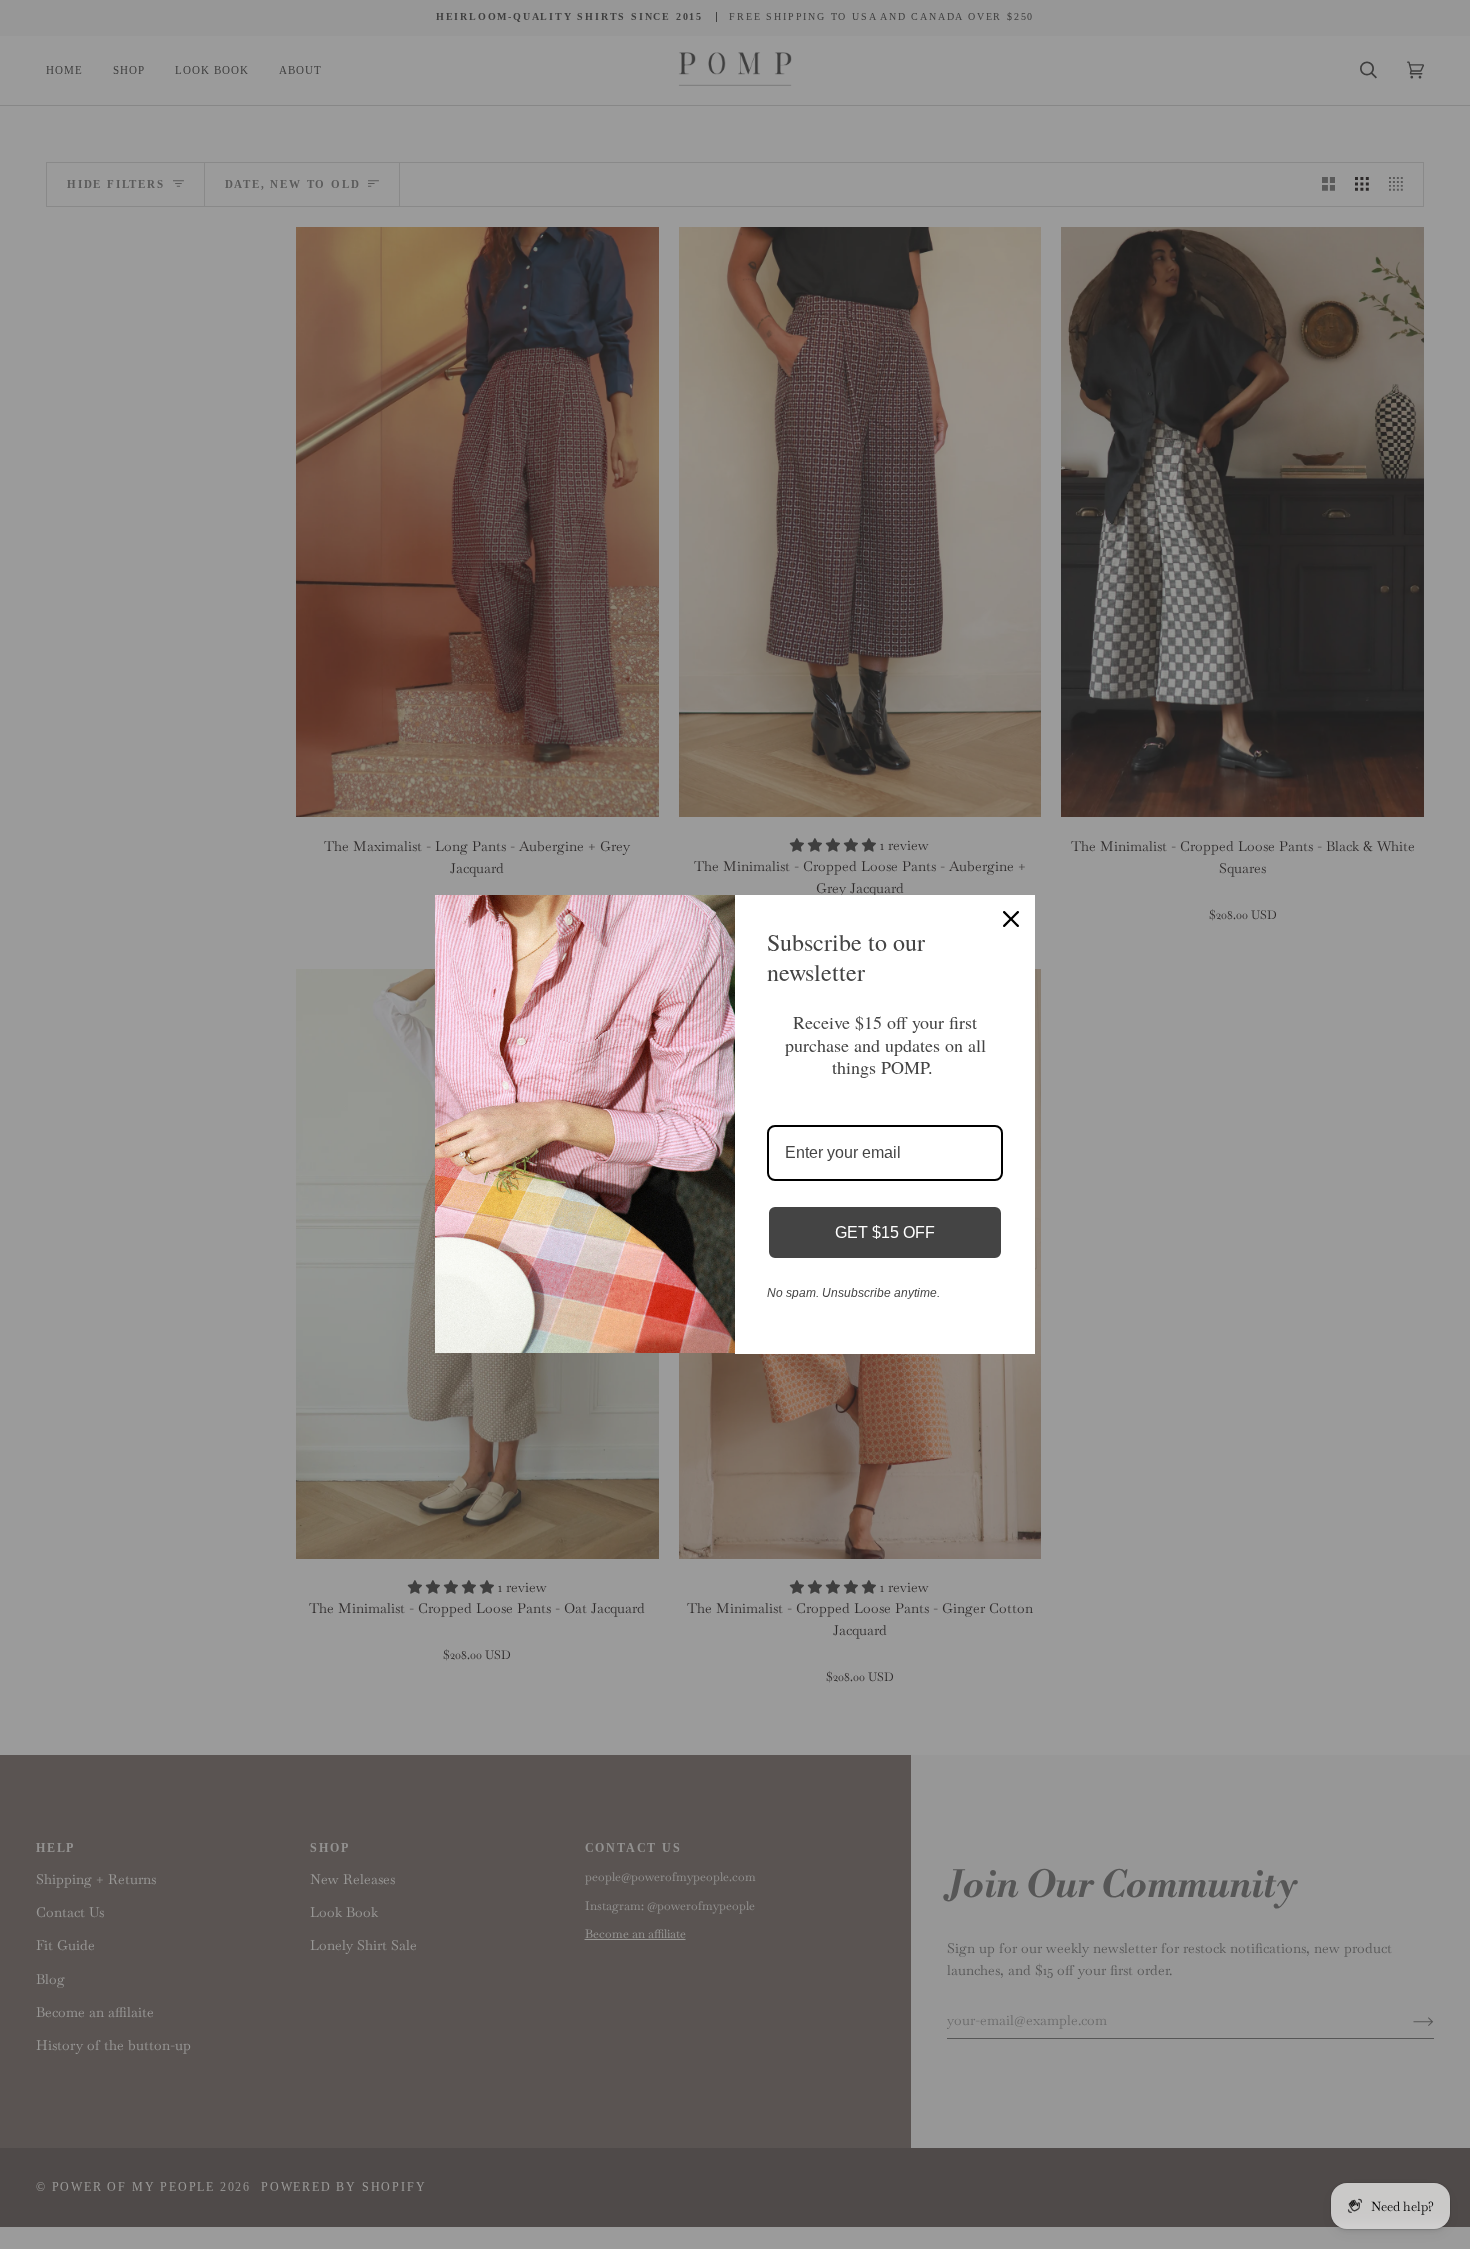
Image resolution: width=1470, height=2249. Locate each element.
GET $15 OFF (885, 1232)
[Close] (1011, 919)
